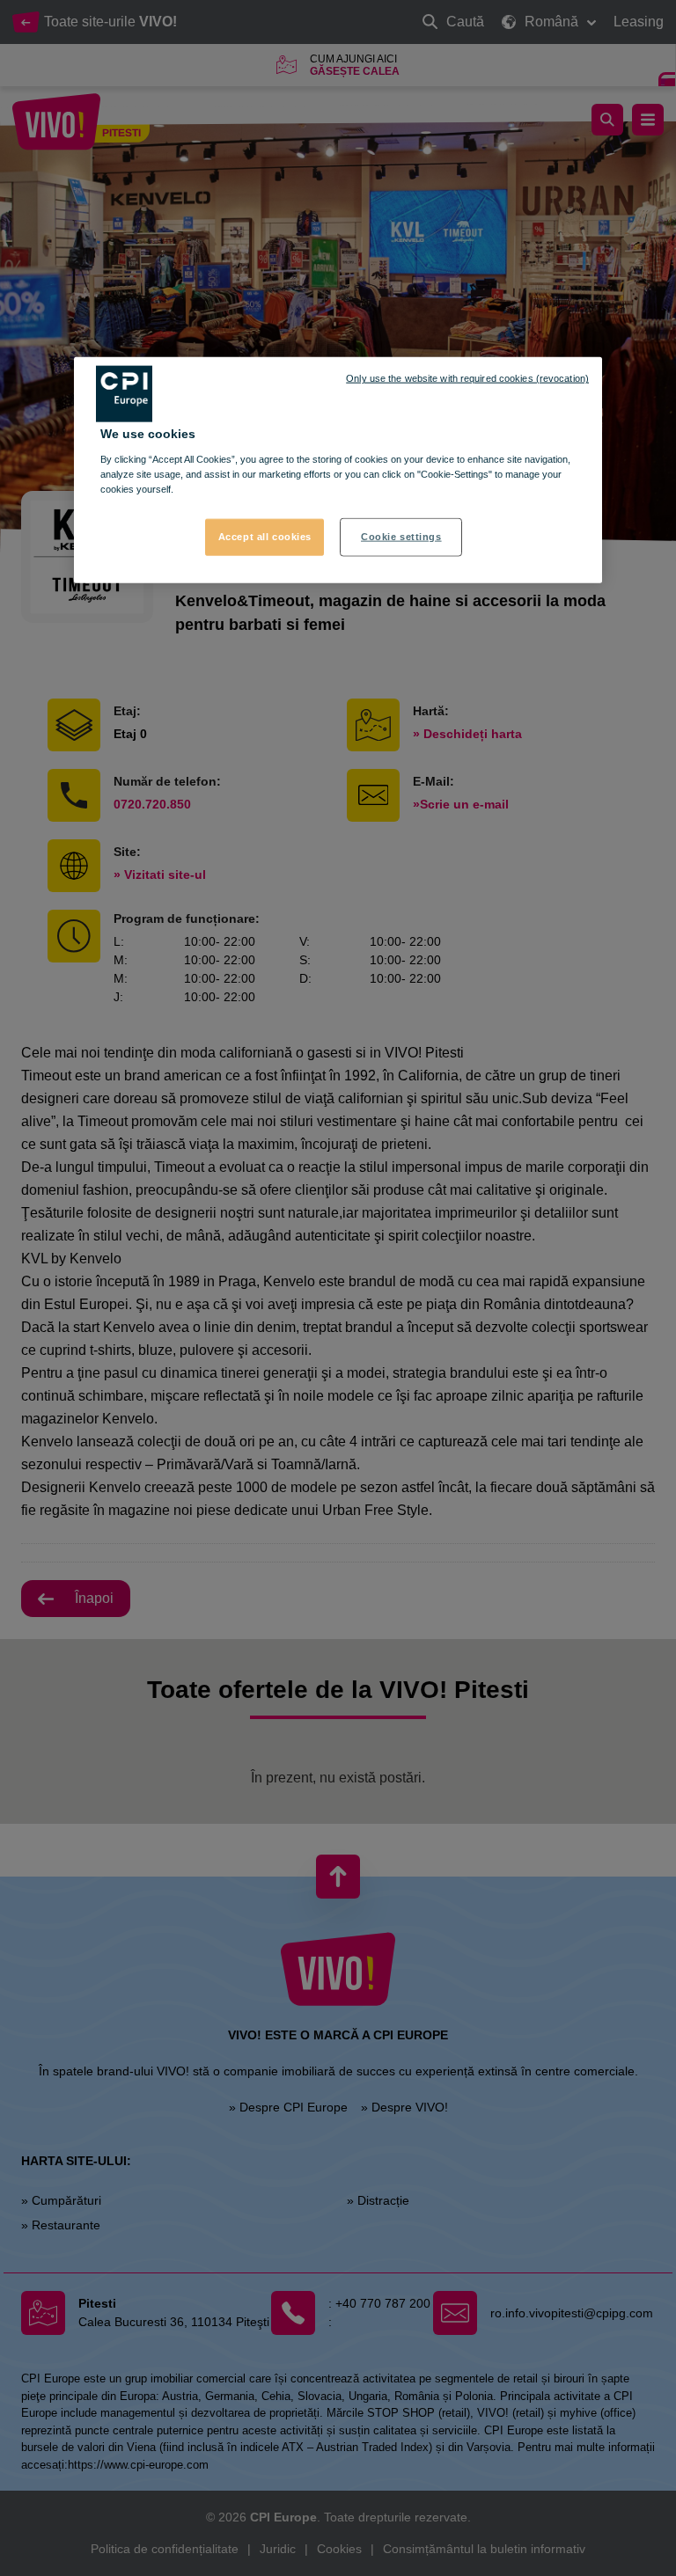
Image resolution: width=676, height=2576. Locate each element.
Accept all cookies (265, 537)
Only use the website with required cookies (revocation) (467, 378)
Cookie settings (401, 537)
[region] (338, 470)
